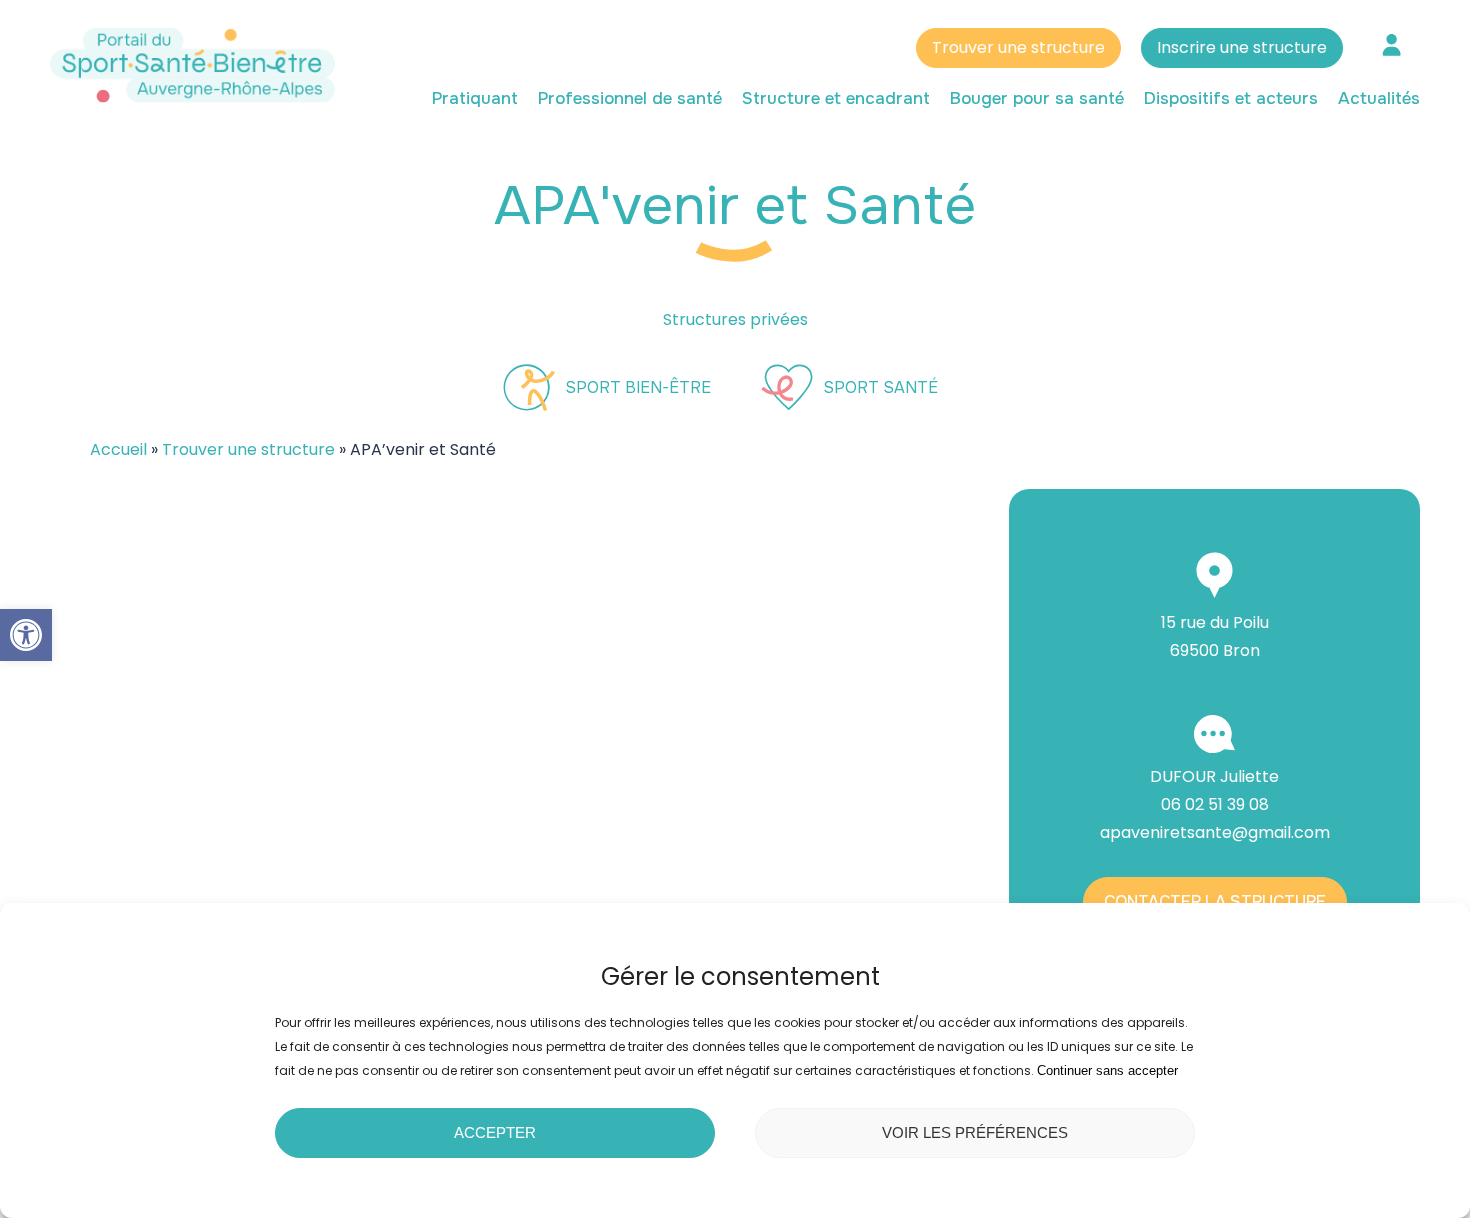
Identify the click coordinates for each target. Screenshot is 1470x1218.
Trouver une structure (1018, 47)
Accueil (118, 449)
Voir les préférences (975, 1132)
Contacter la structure (1215, 901)
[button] (26, 635)
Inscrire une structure (1242, 47)
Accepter (495, 1132)
